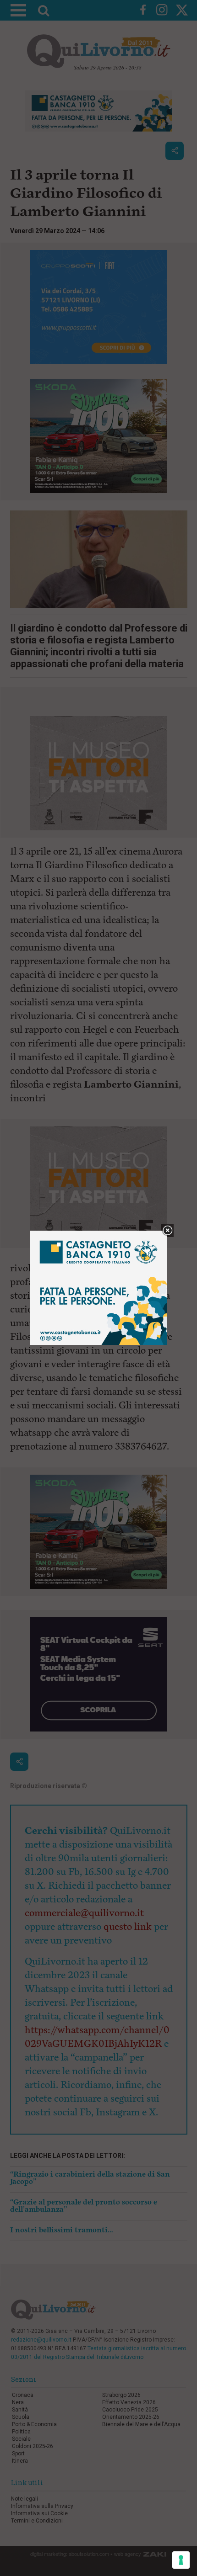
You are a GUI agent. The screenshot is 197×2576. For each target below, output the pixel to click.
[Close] (167, 1231)
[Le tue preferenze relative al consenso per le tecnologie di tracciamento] (181, 2560)
